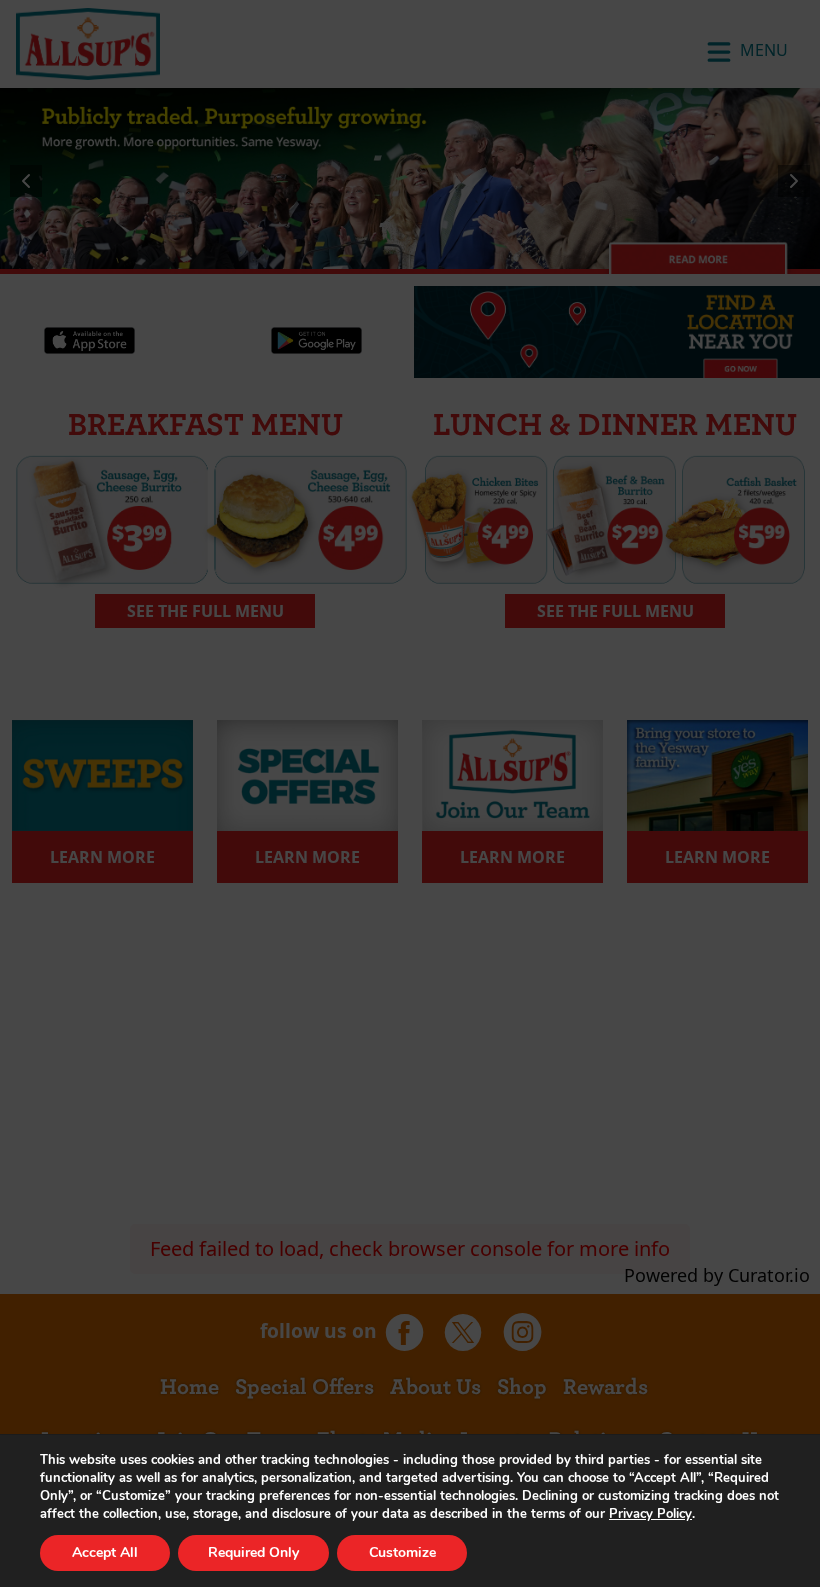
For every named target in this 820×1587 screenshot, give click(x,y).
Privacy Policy (650, 1514)
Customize (402, 1552)
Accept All (105, 1552)
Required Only (253, 1552)
